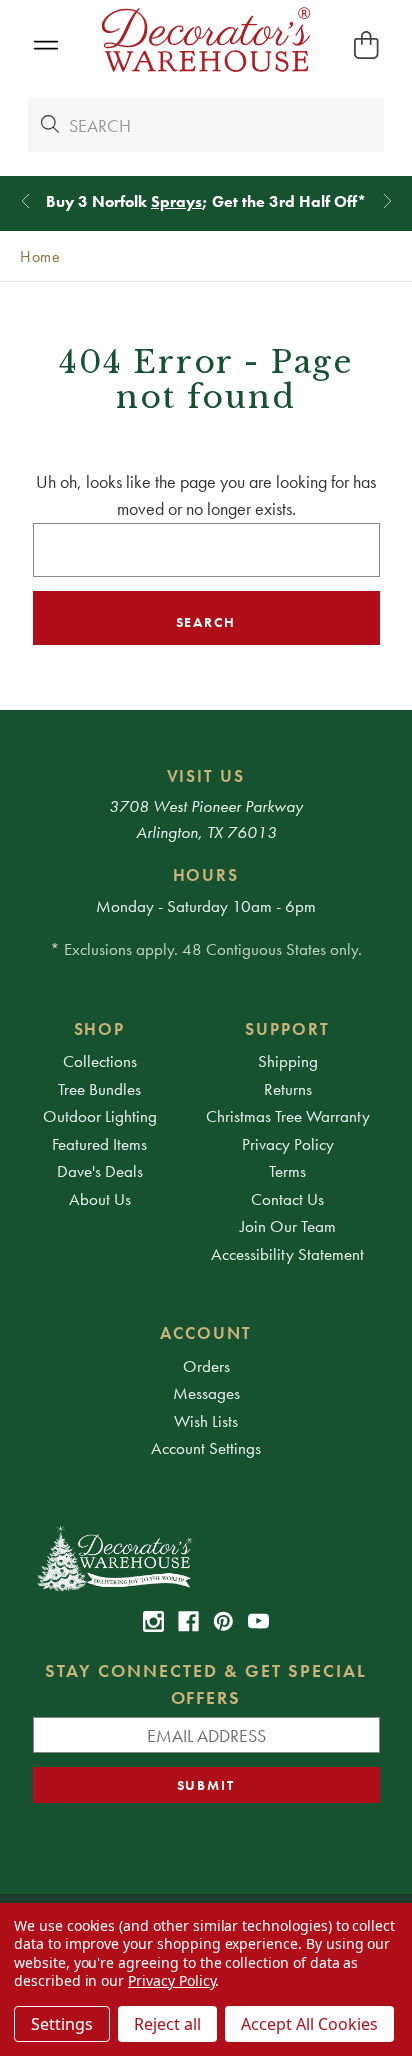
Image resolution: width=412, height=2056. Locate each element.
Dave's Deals (100, 1171)
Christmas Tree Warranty (288, 1116)
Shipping (288, 1061)
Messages (206, 1393)
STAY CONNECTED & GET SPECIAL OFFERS (206, 1684)
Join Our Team (288, 1226)
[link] (153, 1621)
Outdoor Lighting (100, 1116)
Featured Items (99, 1144)
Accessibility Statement (287, 1254)
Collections (100, 1061)
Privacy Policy (288, 1144)
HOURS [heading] (206, 875)
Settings (62, 2024)
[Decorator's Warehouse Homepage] (206, 1557)
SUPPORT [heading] (287, 1029)
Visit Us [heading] (206, 776)
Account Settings (206, 1448)
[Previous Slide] (25, 201)
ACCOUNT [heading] (206, 1333)
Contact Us (287, 1199)
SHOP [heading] (100, 1029)
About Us (100, 1199)
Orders (206, 1366)
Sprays (176, 201)
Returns (288, 1089)
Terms (287, 1171)
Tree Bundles (99, 1089)
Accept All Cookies (309, 2024)
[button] (45, 45)
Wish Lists (206, 1421)
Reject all (167, 2024)
